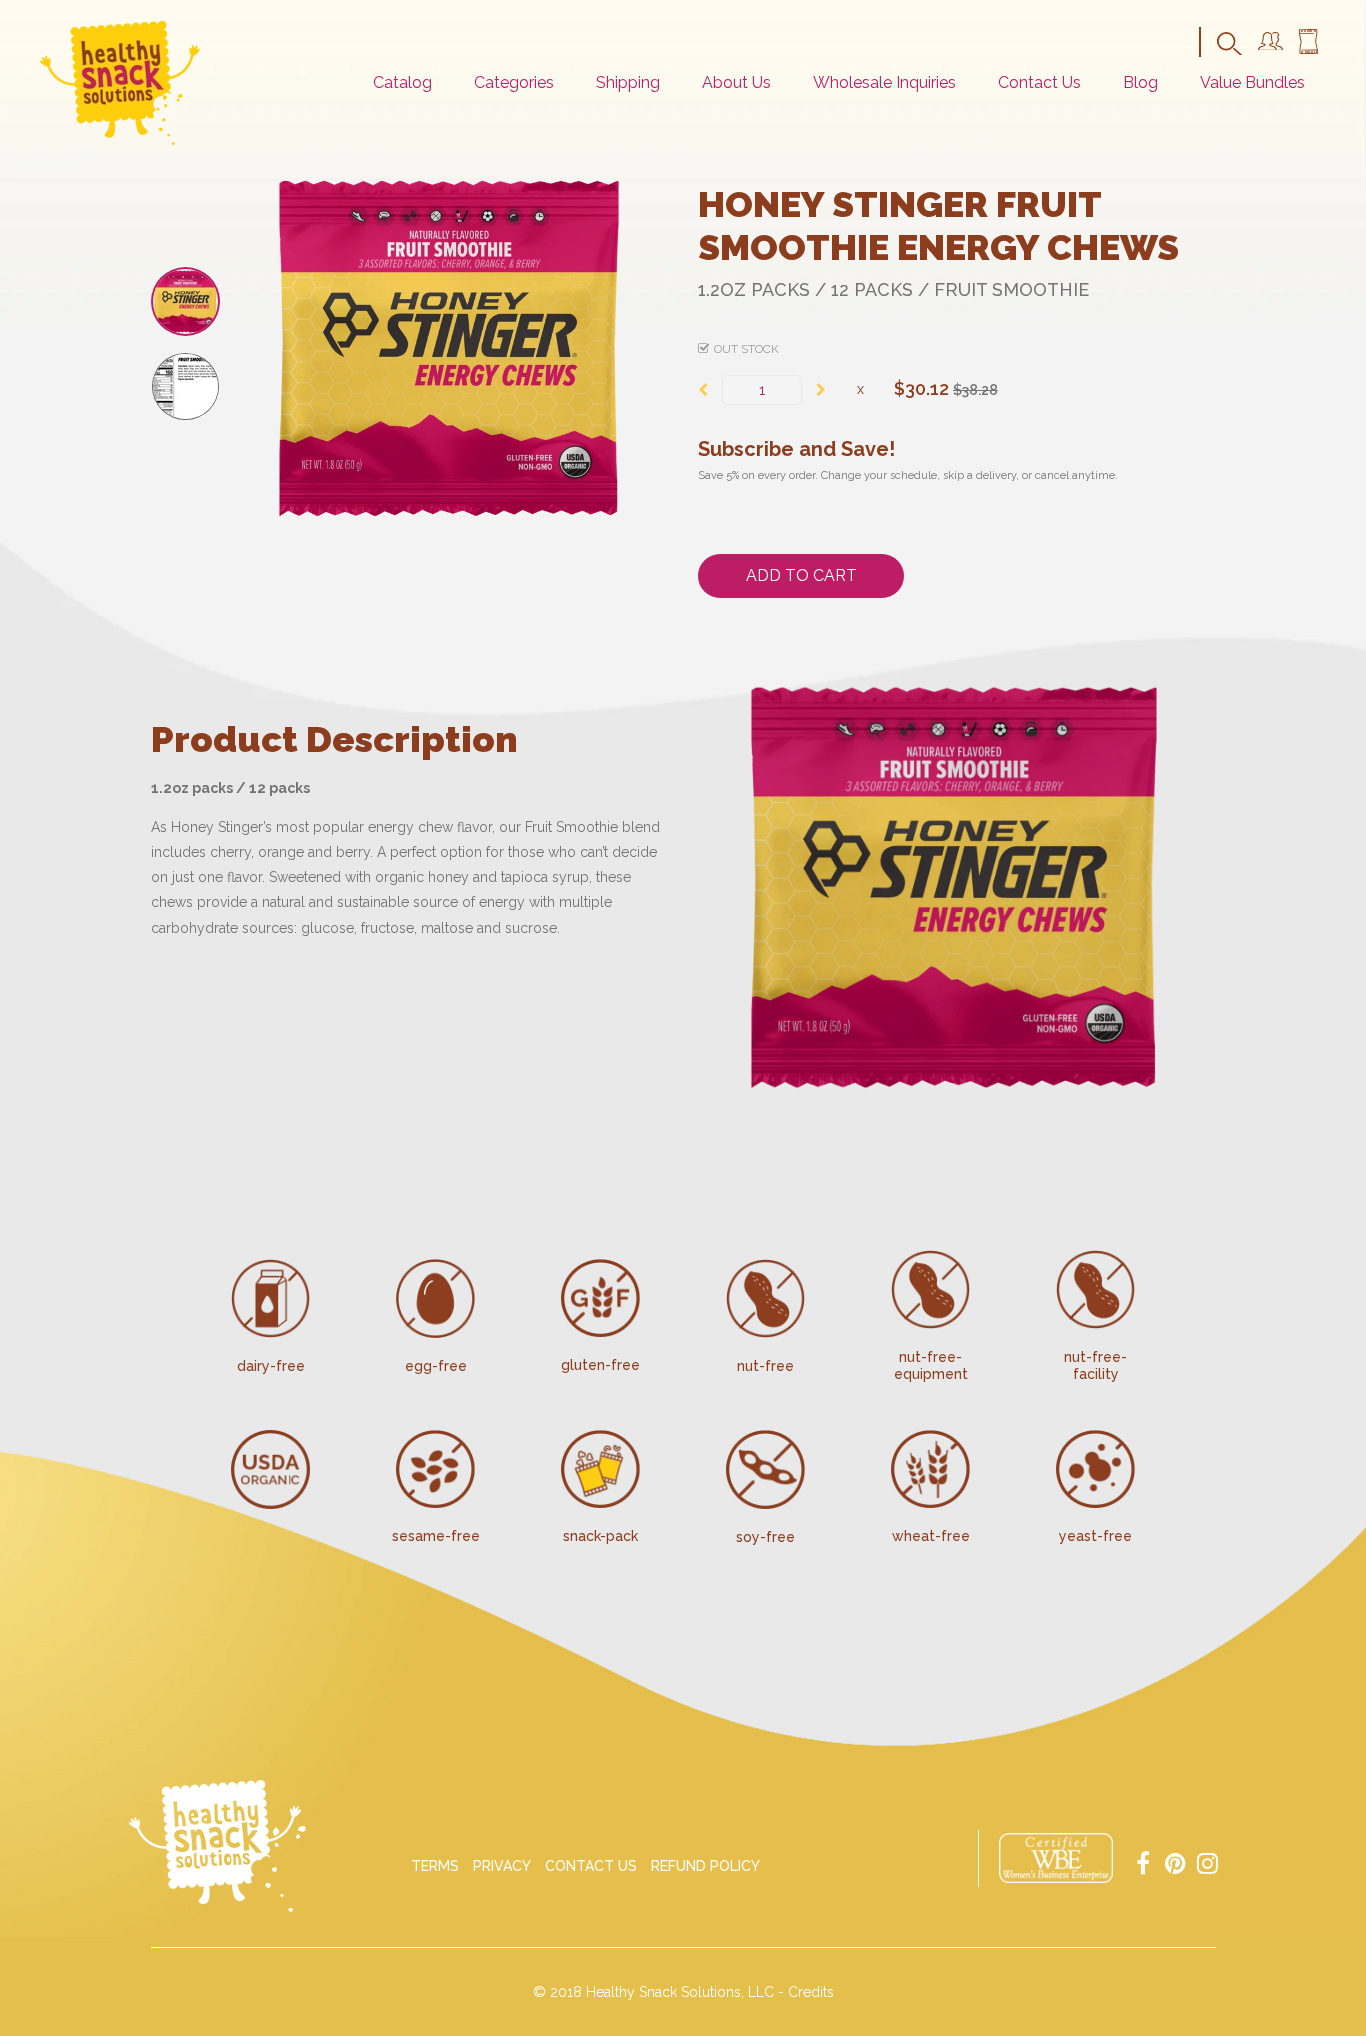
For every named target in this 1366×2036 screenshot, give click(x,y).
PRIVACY (502, 1866)
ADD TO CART (801, 575)
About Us (736, 82)
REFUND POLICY (705, 1866)
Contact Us (1039, 82)
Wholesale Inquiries (884, 82)
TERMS (435, 1866)
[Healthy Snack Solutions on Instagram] (1207, 1861)
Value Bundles (1252, 82)
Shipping (628, 82)
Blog (1140, 82)
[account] (1270, 45)
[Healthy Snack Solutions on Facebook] (1143, 1861)
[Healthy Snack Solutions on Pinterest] (1175, 1861)
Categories (514, 82)
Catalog (402, 82)
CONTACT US (591, 1866)
